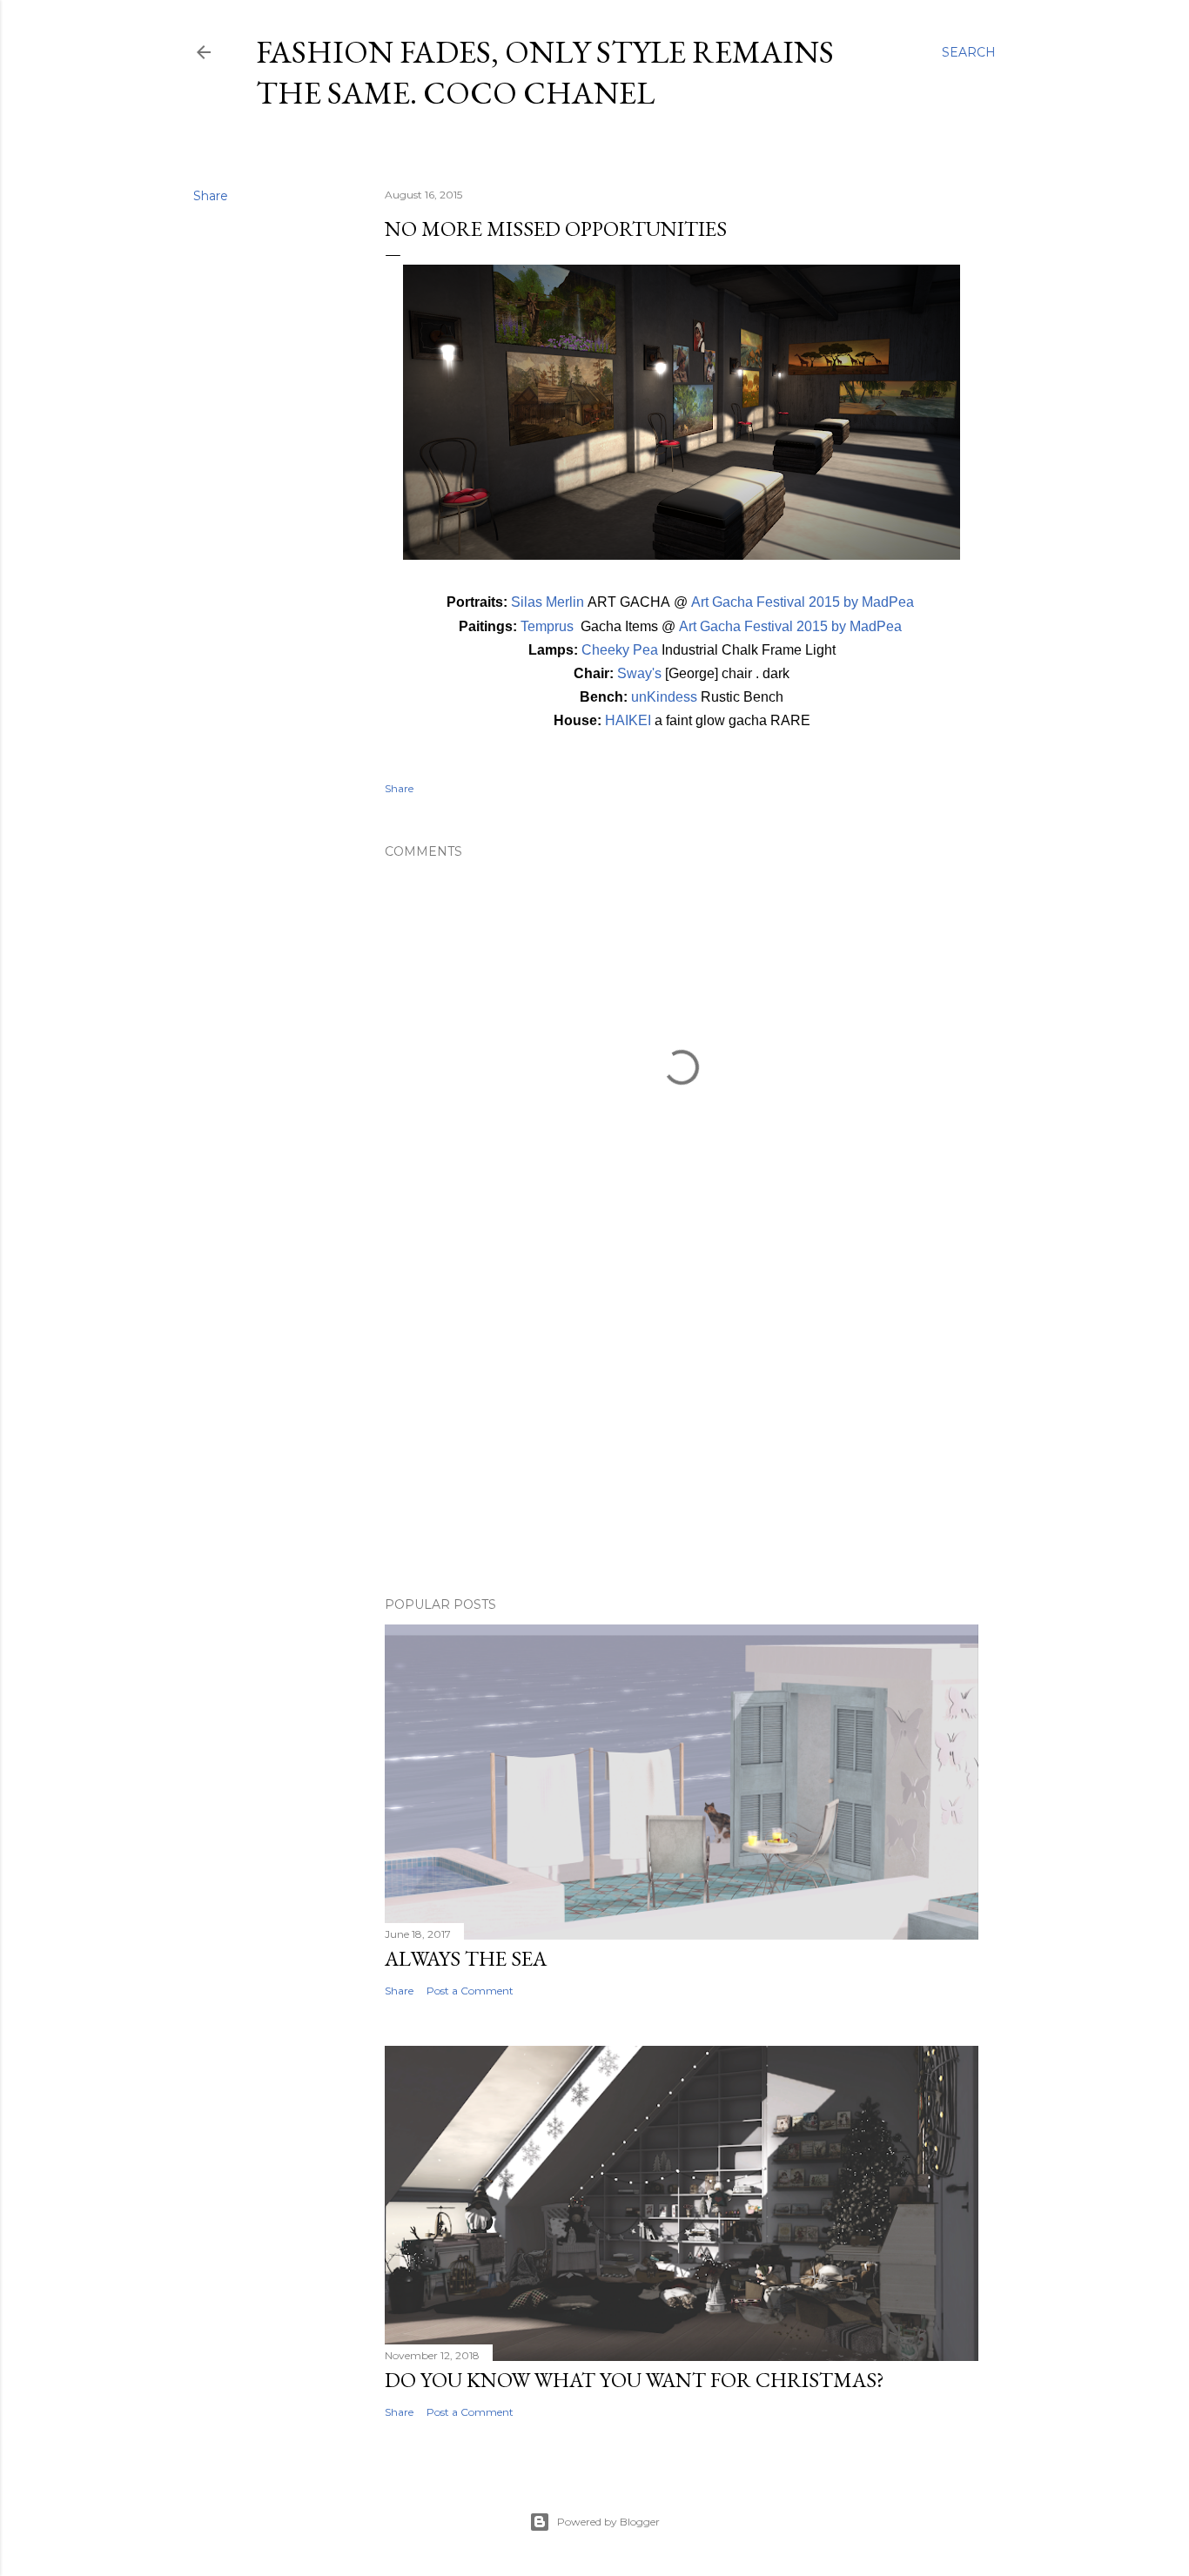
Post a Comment (470, 1991)
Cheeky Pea (620, 650)
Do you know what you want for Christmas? (635, 2380)
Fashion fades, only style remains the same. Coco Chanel (545, 72)
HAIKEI (628, 720)
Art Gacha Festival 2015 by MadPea (804, 602)
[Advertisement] (682, 1431)
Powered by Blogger (608, 2522)
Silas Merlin (547, 602)
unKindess (664, 697)
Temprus (547, 626)
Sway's (639, 673)
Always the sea (466, 1958)
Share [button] (211, 196)
